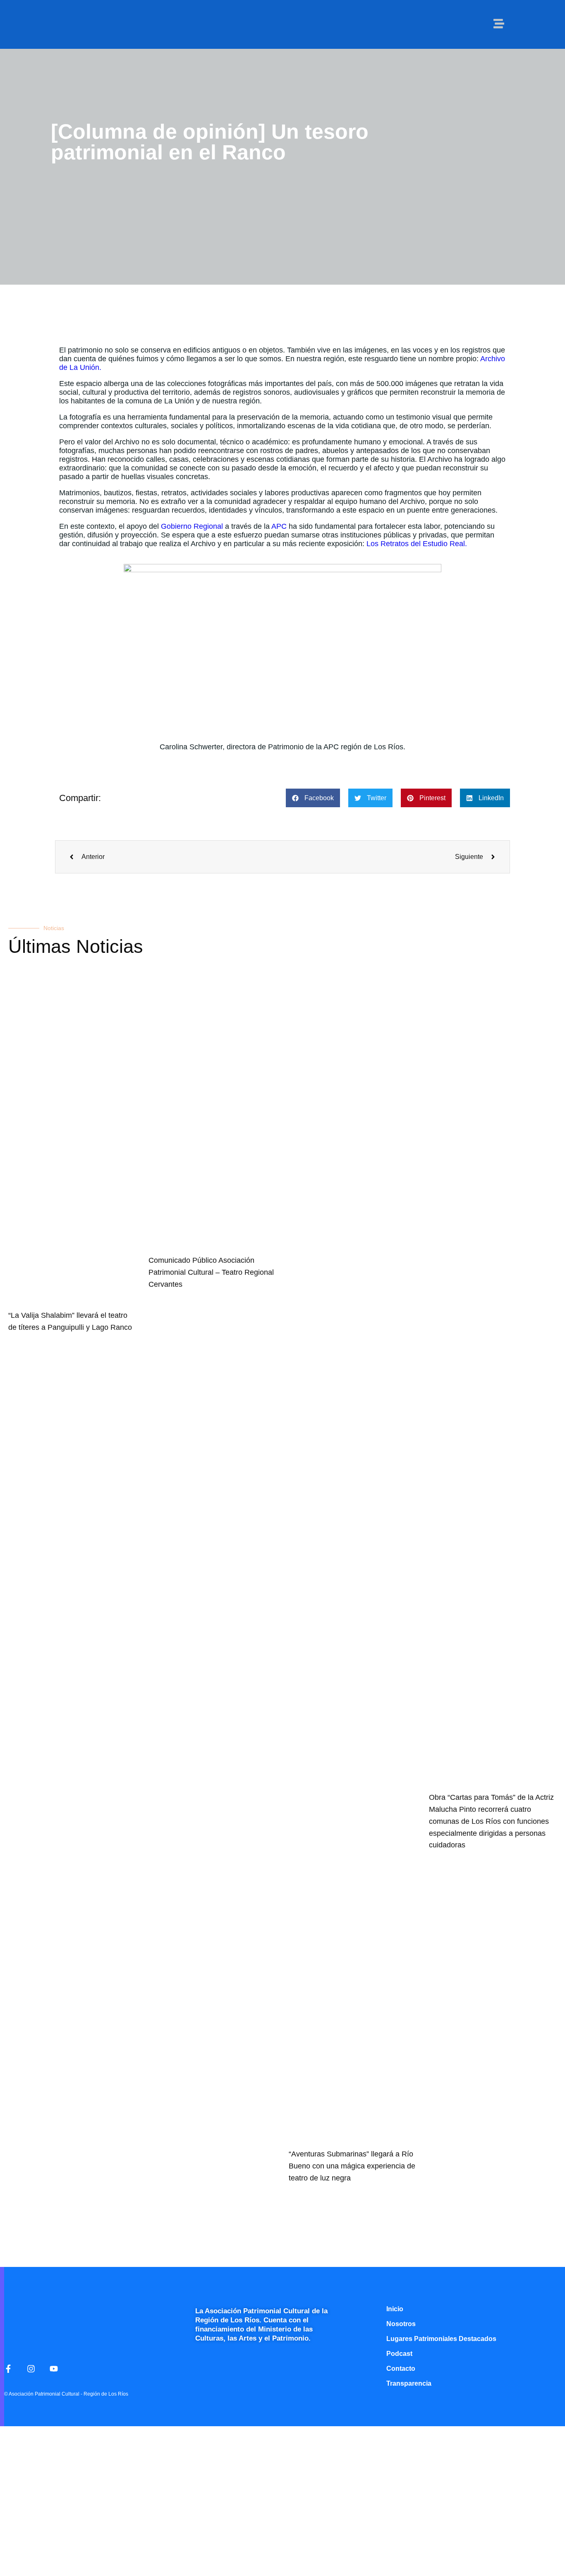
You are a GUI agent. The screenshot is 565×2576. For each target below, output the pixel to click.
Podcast (399, 2354)
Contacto (401, 2369)
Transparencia (409, 2383)
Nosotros (401, 2324)
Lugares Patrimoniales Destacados (441, 2339)
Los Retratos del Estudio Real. (417, 544)
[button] (313, 798)
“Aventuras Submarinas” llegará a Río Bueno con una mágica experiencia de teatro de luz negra (352, 2166)
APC (279, 526)
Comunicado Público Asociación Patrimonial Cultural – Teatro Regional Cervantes (211, 1272)
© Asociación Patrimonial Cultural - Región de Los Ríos (66, 2394)
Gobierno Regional (192, 526)
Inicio (395, 2309)
